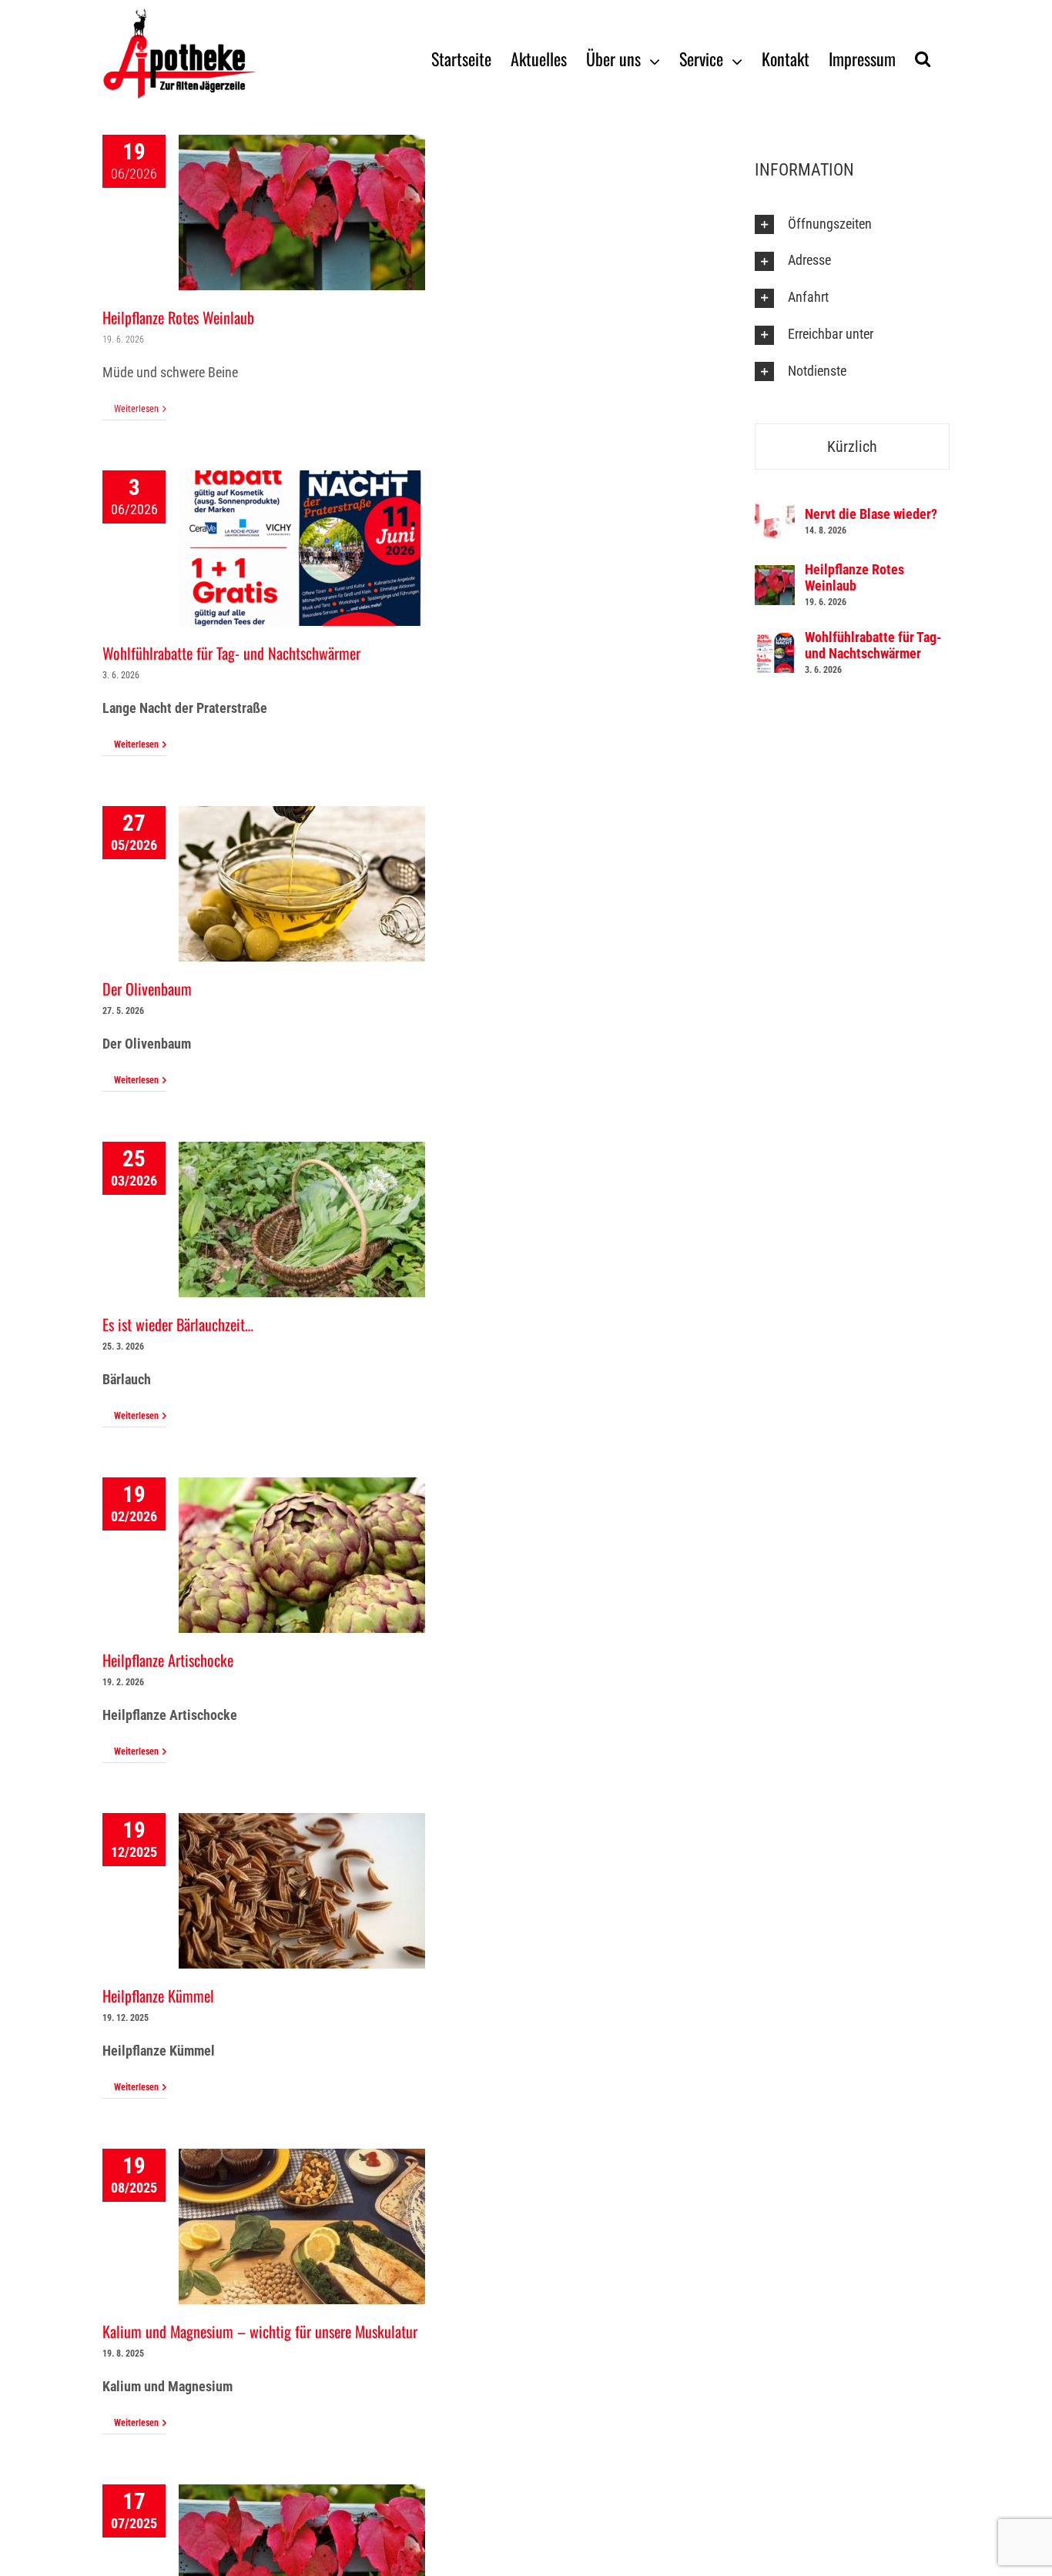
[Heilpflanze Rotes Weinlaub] (775, 575)
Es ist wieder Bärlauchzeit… (178, 1324)
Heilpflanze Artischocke (168, 1660)
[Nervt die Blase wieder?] (775, 512)
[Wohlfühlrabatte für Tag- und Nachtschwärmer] (775, 643)
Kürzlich (852, 447)
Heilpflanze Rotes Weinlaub (178, 317)
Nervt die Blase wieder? (871, 514)
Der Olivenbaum (147, 989)
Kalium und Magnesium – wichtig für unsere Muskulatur (260, 2331)
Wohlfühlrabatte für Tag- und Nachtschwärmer (231, 653)
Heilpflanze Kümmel (158, 1996)
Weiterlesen (136, 409)
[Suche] (923, 58)
